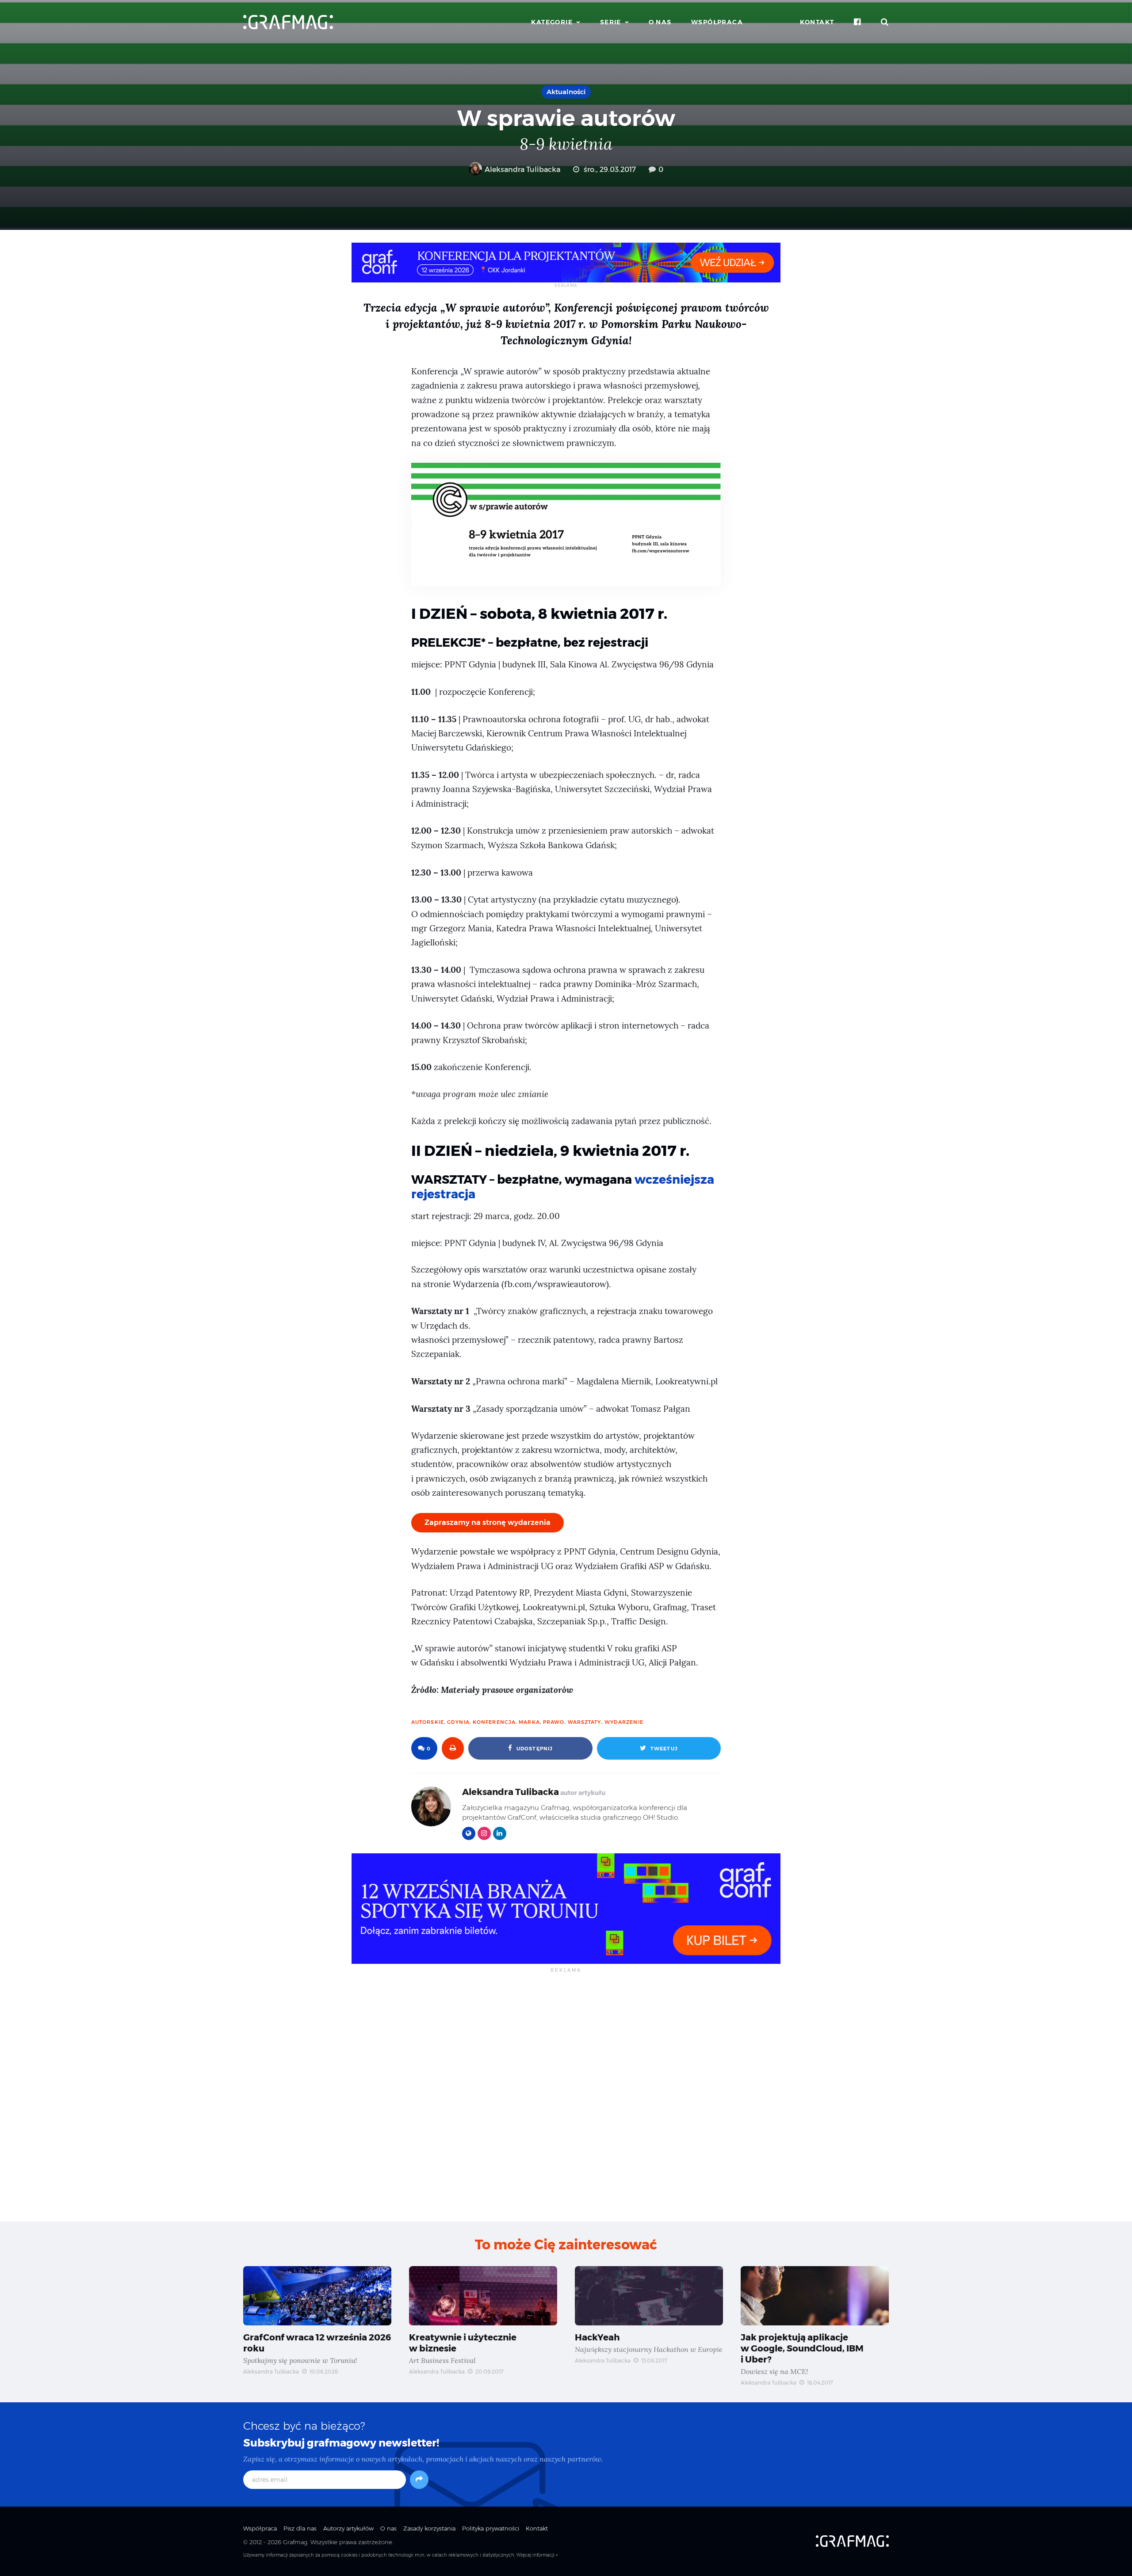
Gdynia (458, 1722)
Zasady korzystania (429, 2528)
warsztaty (585, 1722)
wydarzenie (624, 1722)
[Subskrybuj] (419, 2480)
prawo (554, 1722)
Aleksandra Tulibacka (522, 170)
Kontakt (817, 22)
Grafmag (295, 2542)
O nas (660, 22)
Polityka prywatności (491, 2528)
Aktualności (566, 92)
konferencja (494, 1722)
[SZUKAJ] (885, 22)
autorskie (428, 1722)
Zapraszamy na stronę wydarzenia (488, 1522)
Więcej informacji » (537, 2555)
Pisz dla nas (300, 2528)
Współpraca (717, 22)
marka (529, 1722)
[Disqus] (566, 2096)
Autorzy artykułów (348, 2528)
